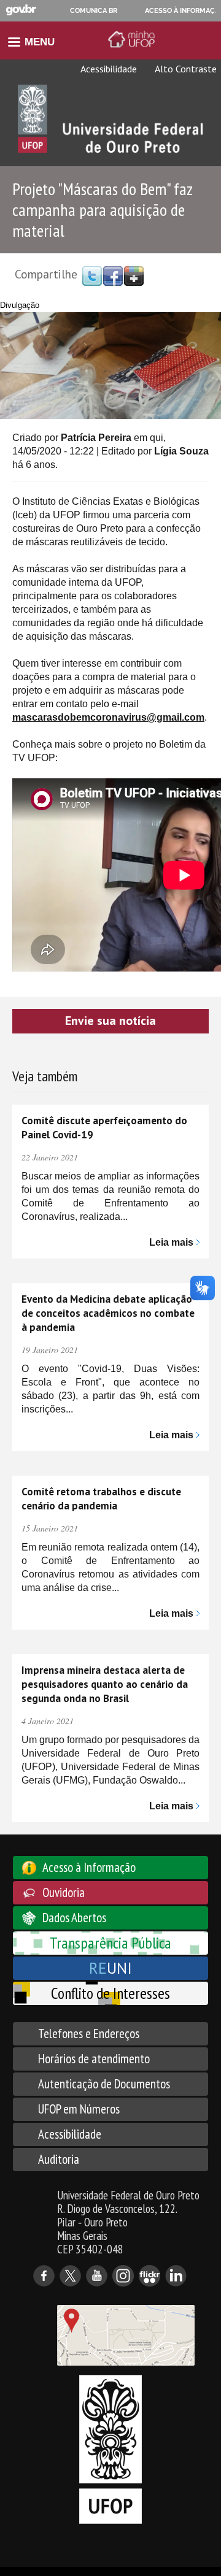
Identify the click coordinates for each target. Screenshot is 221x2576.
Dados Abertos (74, 1918)
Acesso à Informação (89, 1867)
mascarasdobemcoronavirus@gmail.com (108, 717)
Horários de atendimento (94, 2059)
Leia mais (171, 1242)
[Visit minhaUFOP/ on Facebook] (113, 275)
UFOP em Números (79, 2109)
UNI (110, 1968)
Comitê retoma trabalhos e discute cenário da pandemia (101, 1499)
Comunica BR (94, 10)
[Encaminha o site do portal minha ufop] (134, 39)
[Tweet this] (92, 275)
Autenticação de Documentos (104, 2084)
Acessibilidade (108, 69)
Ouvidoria (64, 1892)
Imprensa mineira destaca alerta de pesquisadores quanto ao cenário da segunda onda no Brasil (105, 1684)
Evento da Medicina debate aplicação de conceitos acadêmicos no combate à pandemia (108, 1313)
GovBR (21, 10)
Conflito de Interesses (110, 1993)
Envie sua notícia (110, 1021)
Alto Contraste (185, 69)
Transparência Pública (110, 1943)
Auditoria (59, 2159)
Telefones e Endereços (89, 2034)
